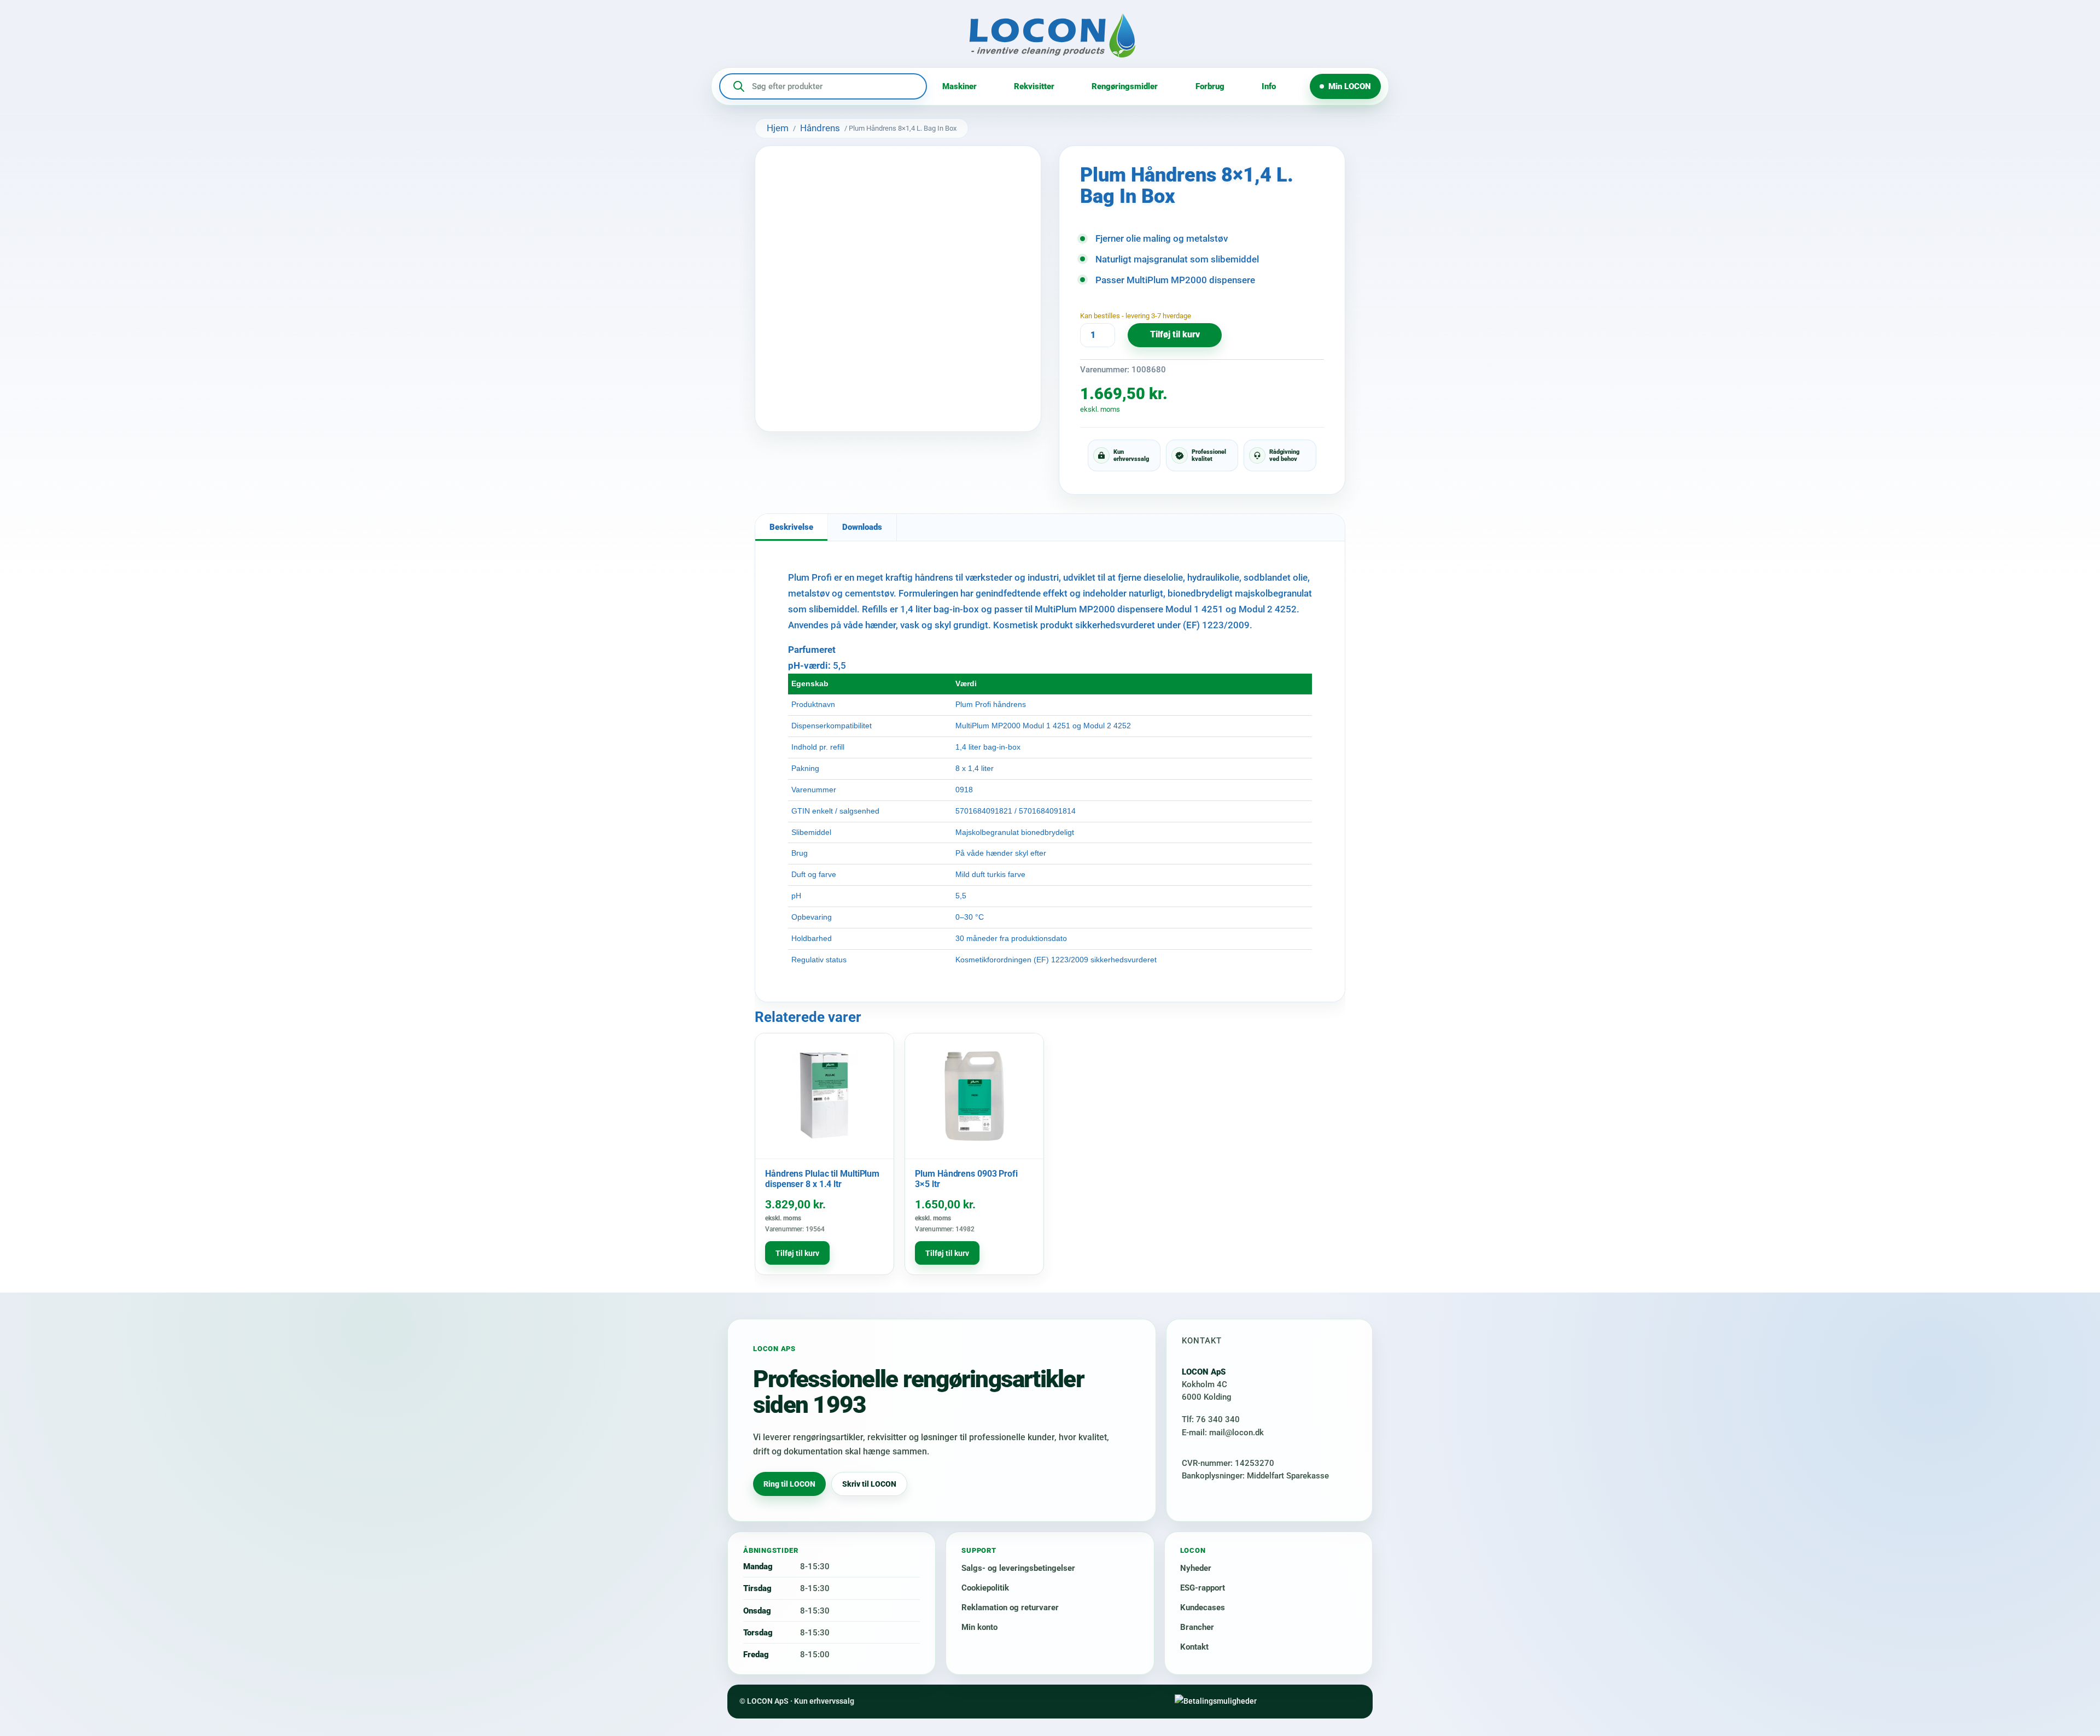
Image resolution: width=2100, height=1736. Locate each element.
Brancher (1197, 1627)
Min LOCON (1350, 86)
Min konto (979, 1627)
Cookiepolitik (985, 1588)
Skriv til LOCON (869, 1484)
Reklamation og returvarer (1010, 1608)
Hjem (778, 128)
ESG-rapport (1203, 1588)
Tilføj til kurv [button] (797, 1253)
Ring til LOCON (789, 1484)
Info (1269, 86)
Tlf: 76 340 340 (1211, 1419)
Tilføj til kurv (1175, 335)
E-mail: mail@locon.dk (1223, 1433)
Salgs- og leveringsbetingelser (1018, 1568)
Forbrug (1210, 86)
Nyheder (1196, 1568)
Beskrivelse (791, 527)
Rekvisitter (1034, 86)
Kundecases (1203, 1608)
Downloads (862, 527)
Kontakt (1194, 1647)
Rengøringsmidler (1125, 86)
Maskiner (959, 86)
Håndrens (820, 128)
